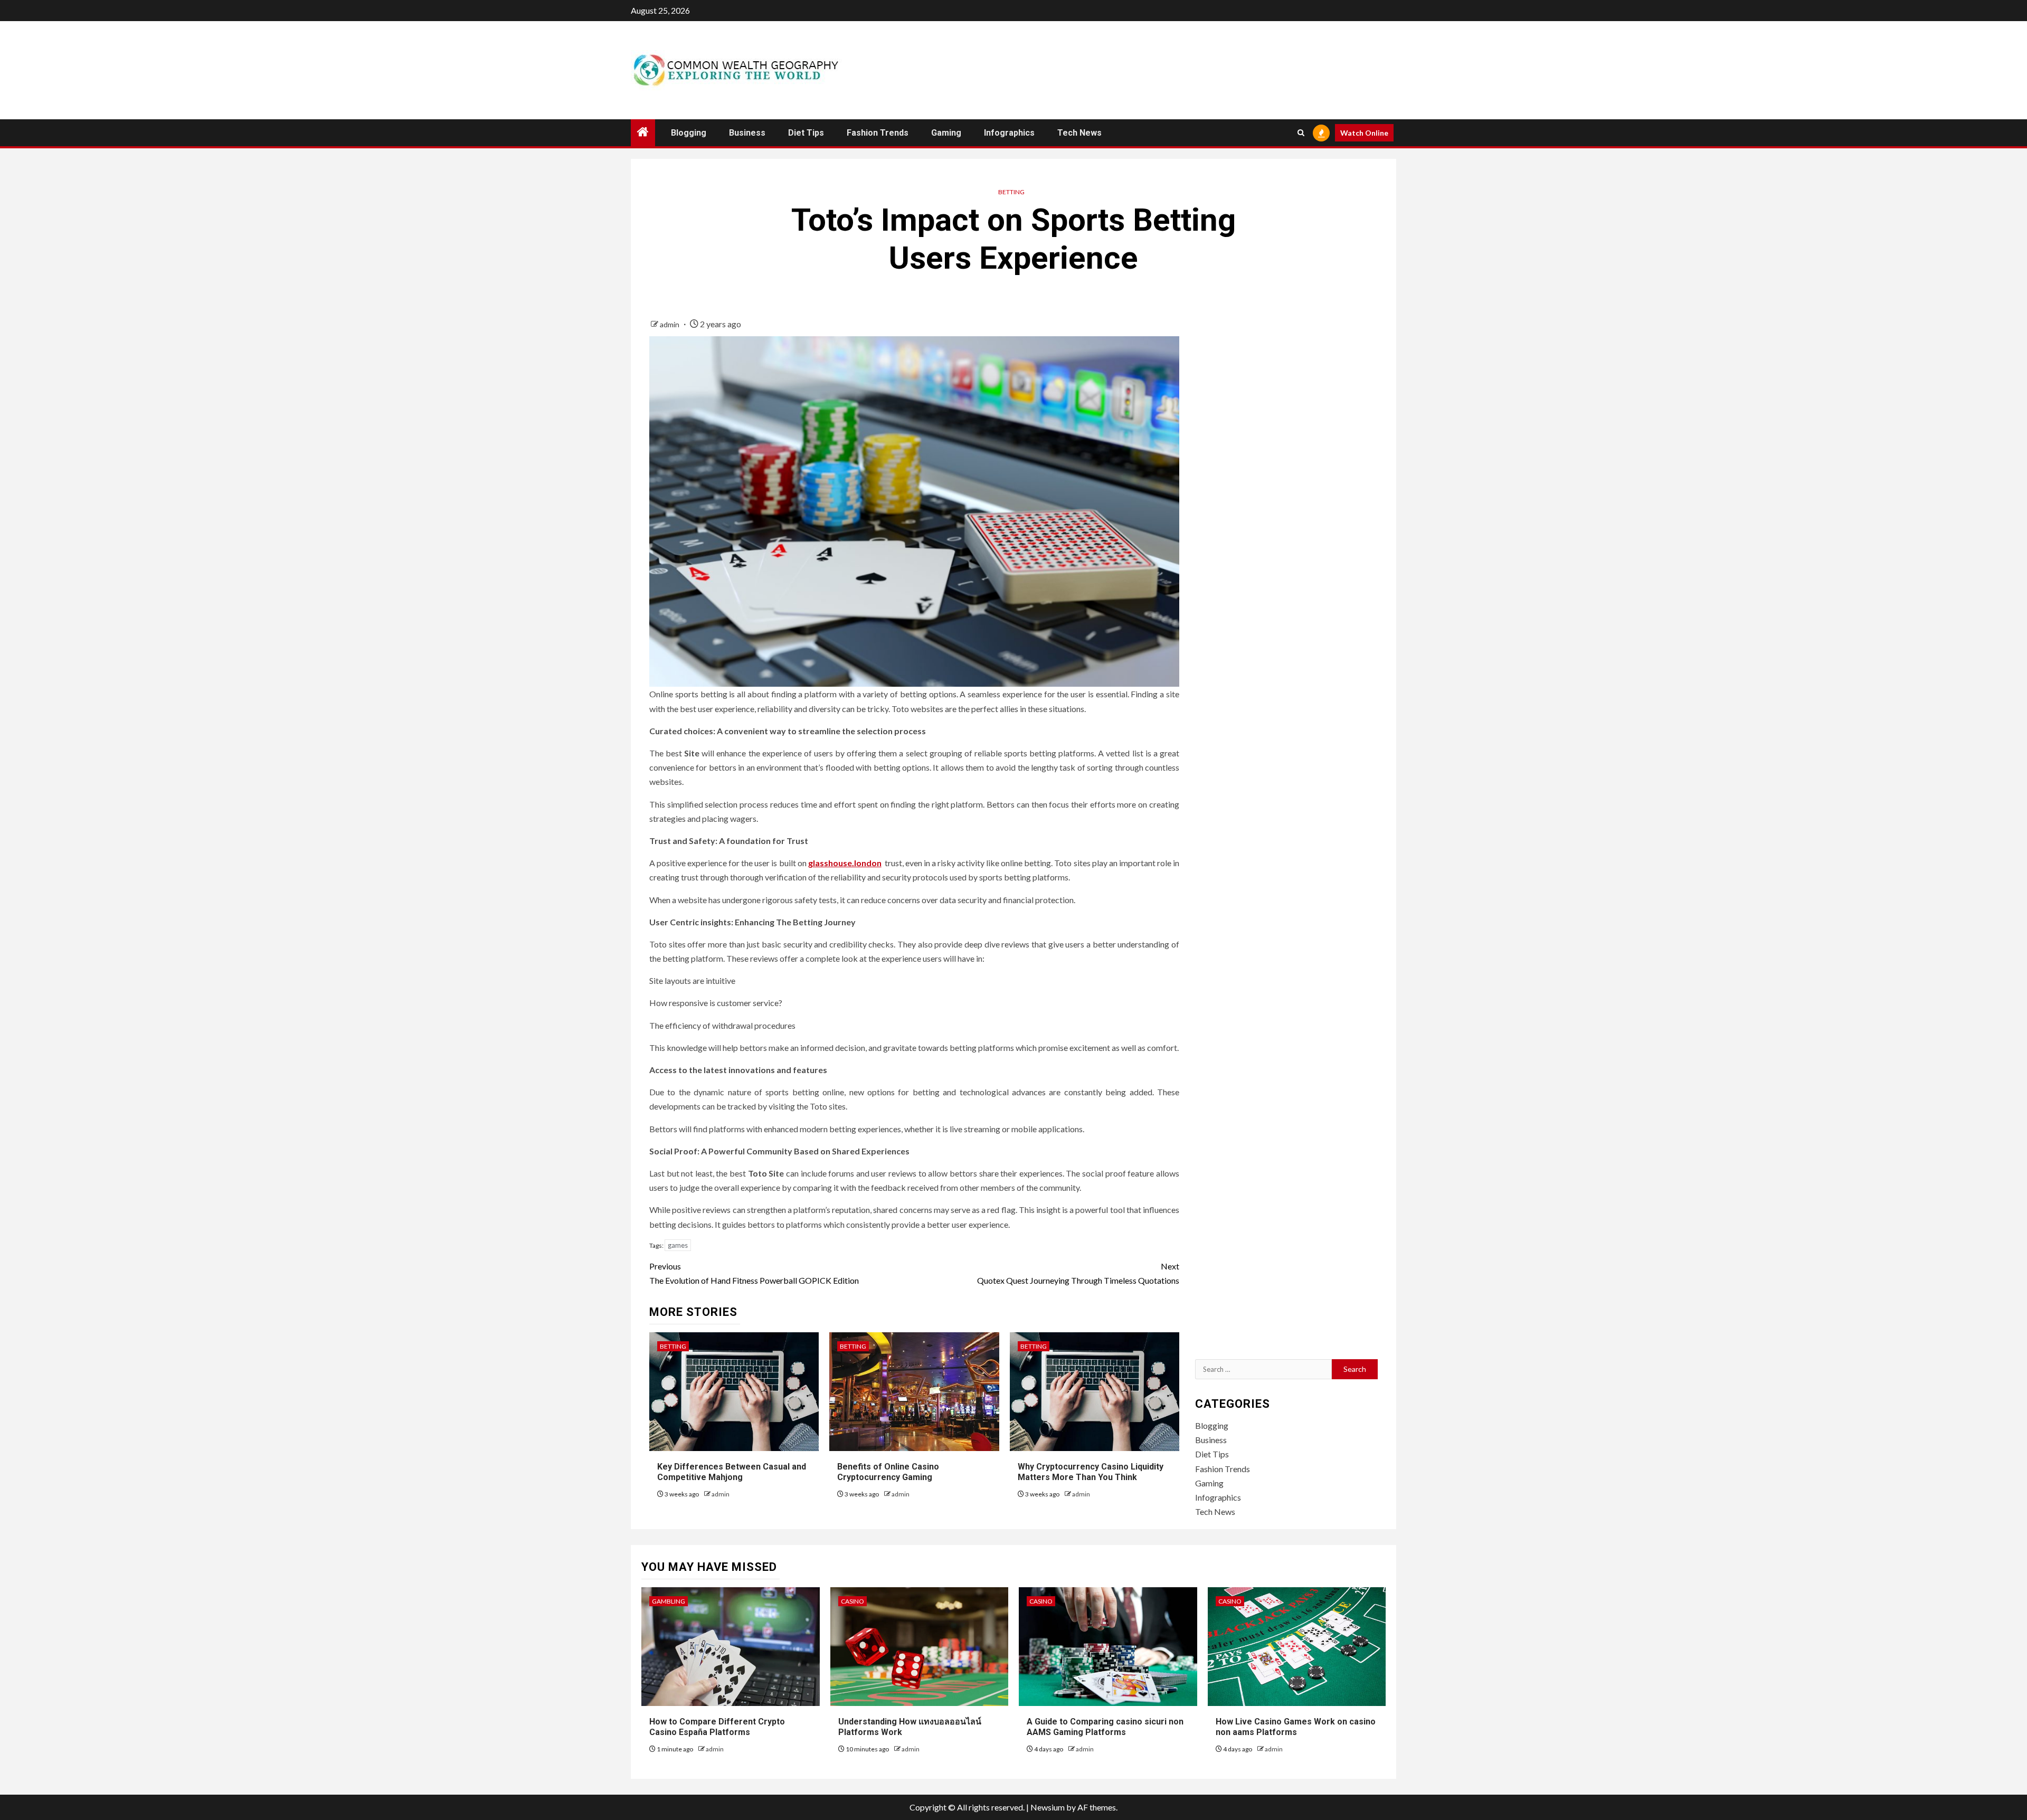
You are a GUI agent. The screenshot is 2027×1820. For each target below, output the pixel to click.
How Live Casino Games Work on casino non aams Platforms (1296, 1727)
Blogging (689, 133)
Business (747, 133)
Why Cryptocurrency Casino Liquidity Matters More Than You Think (1091, 1472)
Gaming (946, 133)
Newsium (1048, 1807)
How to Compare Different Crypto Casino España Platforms (717, 1727)
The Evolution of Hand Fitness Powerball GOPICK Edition (754, 1273)
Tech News (1079, 133)
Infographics (1009, 133)
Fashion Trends (878, 133)
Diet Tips (806, 133)
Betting (1011, 192)
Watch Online (1364, 133)
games (678, 1245)
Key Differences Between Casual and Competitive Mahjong (732, 1472)
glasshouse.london (845, 863)
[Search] (1301, 133)
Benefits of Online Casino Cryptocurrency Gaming (888, 1472)
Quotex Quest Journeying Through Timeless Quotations (1078, 1273)
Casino (853, 1601)
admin (670, 324)
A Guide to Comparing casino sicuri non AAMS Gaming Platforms (1105, 1727)
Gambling (669, 1601)
